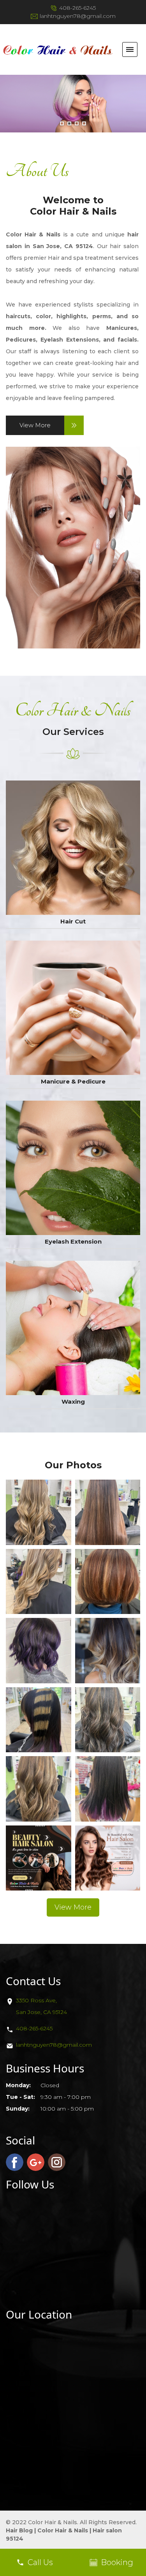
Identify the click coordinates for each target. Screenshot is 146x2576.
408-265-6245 (77, 8)
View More (35, 425)
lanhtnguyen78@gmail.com (78, 16)
